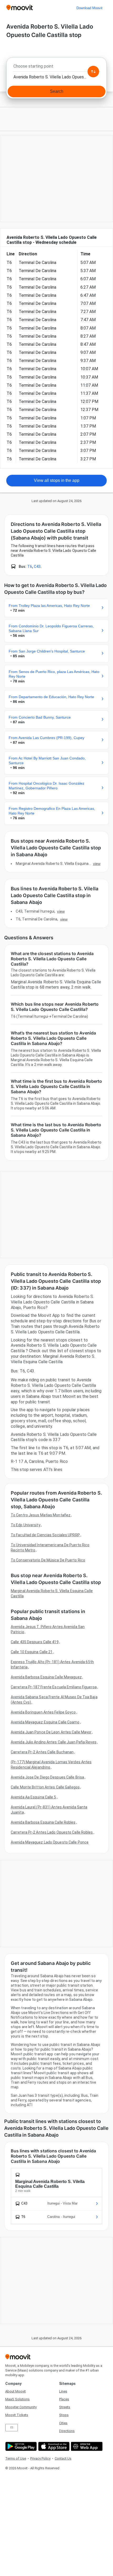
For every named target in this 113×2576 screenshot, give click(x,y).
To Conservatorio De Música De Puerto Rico (48, 1560)
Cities (63, 2423)
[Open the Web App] (86, 2446)
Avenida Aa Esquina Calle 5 (34, 1797)
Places (64, 2399)
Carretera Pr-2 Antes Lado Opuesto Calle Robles (52, 1832)
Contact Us (63, 2458)
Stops (64, 2415)
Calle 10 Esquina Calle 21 (32, 1652)
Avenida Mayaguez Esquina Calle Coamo (45, 1722)
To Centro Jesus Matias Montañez (41, 1515)
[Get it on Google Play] (20, 2446)
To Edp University (26, 1525)
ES (12, 2427)
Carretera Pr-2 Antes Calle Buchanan (42, 1752)
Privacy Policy (40, 2458)
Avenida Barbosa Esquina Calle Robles (43, 1822)
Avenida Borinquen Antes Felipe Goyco (43, 1712)
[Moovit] (20, 8)
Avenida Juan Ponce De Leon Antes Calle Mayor (51, 1732)
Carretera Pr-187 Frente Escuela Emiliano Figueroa (54, 1687)
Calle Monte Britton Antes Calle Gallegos (45, 1787)
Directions (67, 2431)
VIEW (97, 864)
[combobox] (56, 68)
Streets (65, 2407)
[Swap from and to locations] (93, 72)
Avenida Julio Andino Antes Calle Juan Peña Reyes (54, 1742)
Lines (63, 2391)
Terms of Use (16, 2458)
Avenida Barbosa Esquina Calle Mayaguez (46, 1677)
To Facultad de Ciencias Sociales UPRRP (45, 1535)
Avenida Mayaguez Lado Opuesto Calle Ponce (50, 1842)
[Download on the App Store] (53, 2446)
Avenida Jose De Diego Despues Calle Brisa (47, 1777)
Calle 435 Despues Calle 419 (35, 1642)
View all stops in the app (57, 480)
